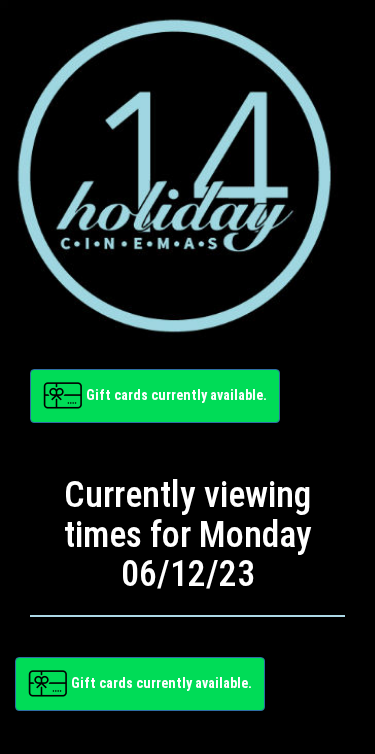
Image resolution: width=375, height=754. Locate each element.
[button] (155, 396)
